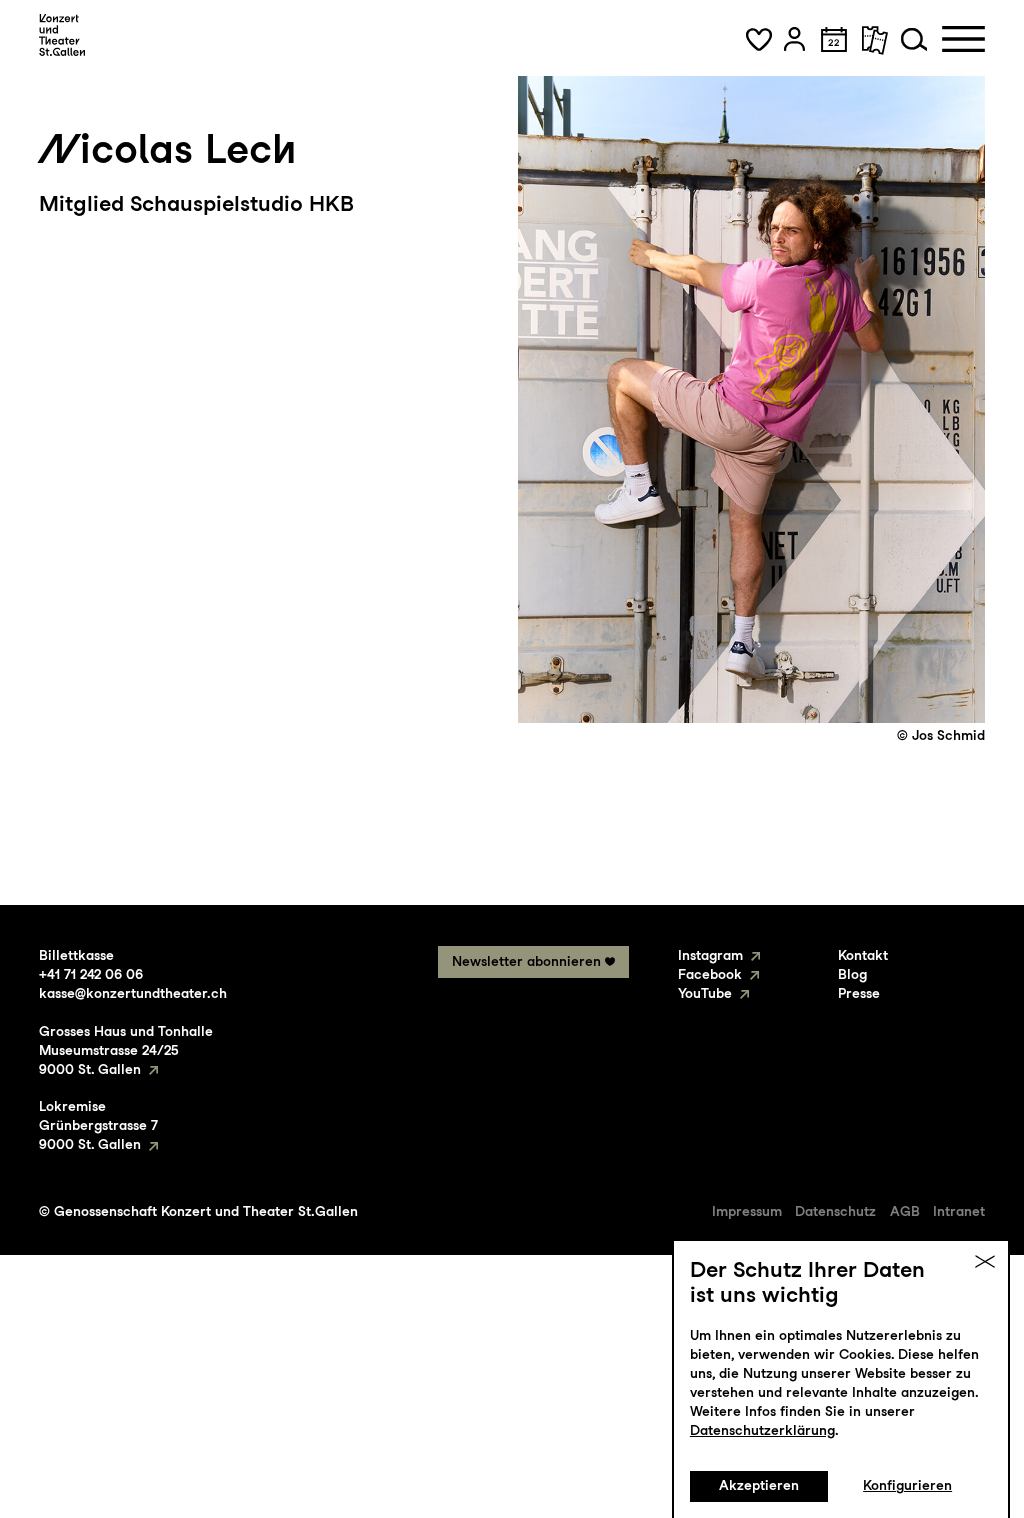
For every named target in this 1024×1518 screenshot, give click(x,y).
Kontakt (863, 955)
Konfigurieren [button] (907, 1485)
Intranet (959, 1211)
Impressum (747, 1211)
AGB (905, 1211)
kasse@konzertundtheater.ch (133, 993)
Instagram (710, 955)
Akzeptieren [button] (759, 1485)
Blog (852, 974)
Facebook (710, 974)
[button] (759, 39)
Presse (859, 993)
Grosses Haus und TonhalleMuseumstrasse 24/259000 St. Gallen (126, 1050)
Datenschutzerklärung (762, 1430)
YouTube (705, 993)
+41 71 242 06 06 (91, 974)
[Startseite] (62, 35)
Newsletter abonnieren (526, 961)
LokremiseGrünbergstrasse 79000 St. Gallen (98, 1125)
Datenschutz (835, 1211)
